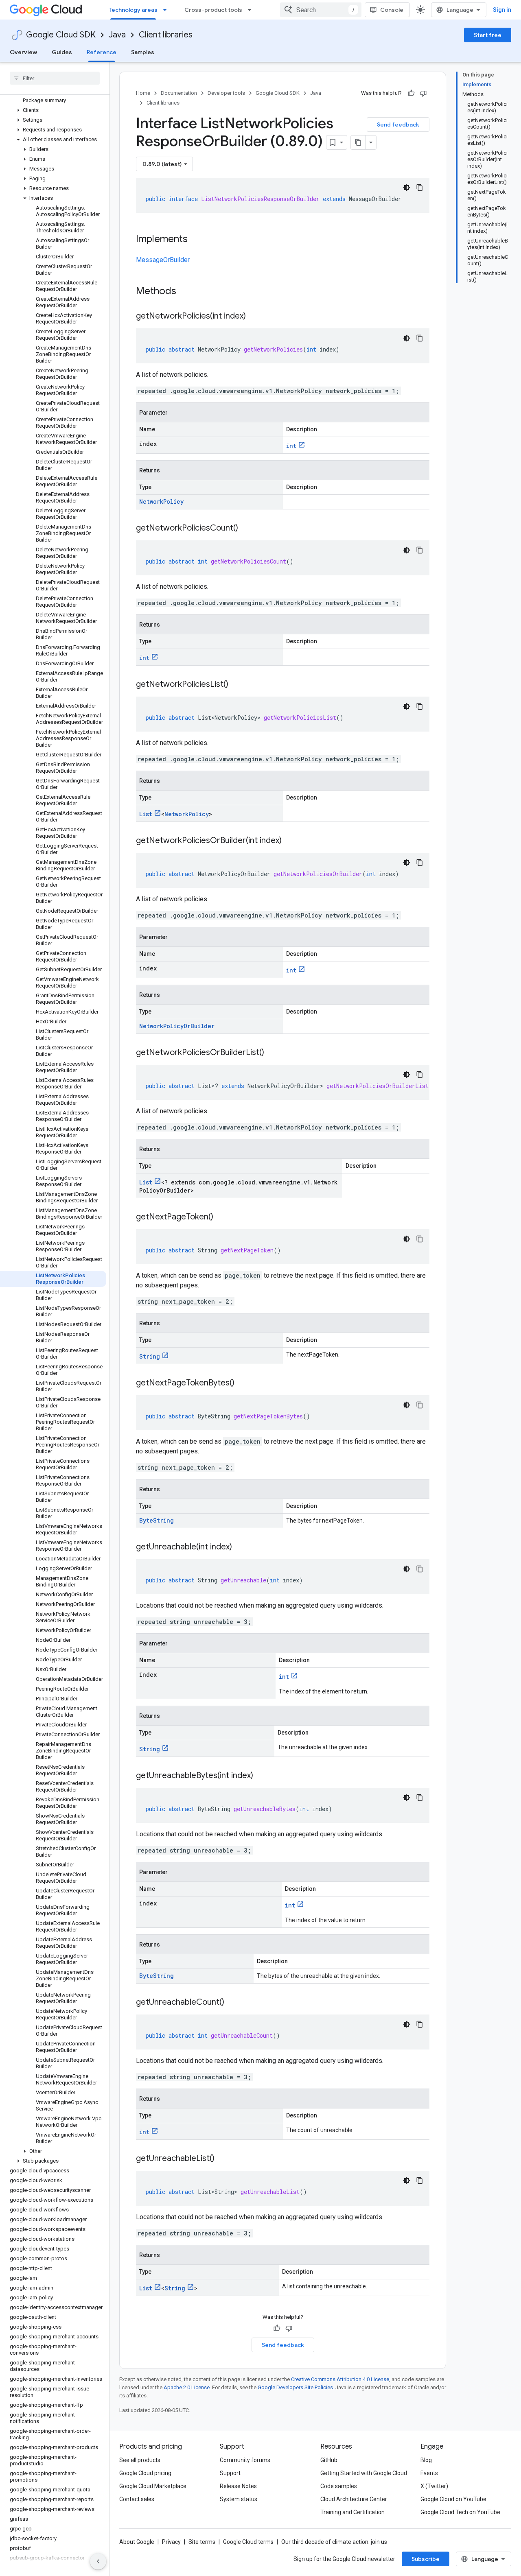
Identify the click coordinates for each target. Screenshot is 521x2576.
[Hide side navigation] (98, 2561)
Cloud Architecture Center (354, 2499)
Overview (23, 52)
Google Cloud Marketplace (153, 2486)
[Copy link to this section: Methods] (187, 292)
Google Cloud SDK (61, 35)
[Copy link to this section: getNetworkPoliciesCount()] (246, 529)
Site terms (202, 2542)
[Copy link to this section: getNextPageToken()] (221, 1217)
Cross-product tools (213, 10)
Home (143, 93)
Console (392, 10)
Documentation (179, 93)
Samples (143, 52)
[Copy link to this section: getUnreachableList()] (223, 2159)
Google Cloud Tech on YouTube (460, 2512)
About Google (137, 2542)
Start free (488, 35)
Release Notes (238, 2486)
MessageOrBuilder (163, 260)
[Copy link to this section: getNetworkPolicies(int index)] (254, 317)
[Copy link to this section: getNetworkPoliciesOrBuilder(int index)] (290, 841)
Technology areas (133, 10)
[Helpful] (411, 93)
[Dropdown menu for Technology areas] (167, 10)
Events (429, 2473)
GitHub (329, 2460)
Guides (62, 52)
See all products (140, 2460)
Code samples (339, 2486)
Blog (426, 2460)
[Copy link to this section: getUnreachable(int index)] (240, 1547)
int (291, 446)
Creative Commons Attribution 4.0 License (340, 2379)
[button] (53, 110)
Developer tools (226, 93)
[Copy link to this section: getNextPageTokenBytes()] (243, 1383)
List (146, 814)
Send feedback (398, 125)
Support (230, 2473)
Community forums (245, 2460)
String (150, 1356)
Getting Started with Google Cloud (364, 2473)
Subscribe (426, 2559)
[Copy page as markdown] (358, 142)
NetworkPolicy (161, 501)
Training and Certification (352, 2512)
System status (239, 2499)
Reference (102, 52)
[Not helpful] (423, 93)
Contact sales (137, 2499)
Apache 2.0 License (187, 2387)
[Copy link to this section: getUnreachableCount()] (232, 2003)
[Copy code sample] (420, 188)
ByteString (157, 1520)
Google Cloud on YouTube (453, 2499)
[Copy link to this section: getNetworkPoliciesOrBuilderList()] (272, 1053)
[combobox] (321, 10)
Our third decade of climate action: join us (334, 2542)
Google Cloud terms (248, 2542)
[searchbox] (55, 78)
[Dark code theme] (407, 188)
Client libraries (166, 35)
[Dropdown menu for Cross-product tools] (252, 10)
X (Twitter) (434, 2486)
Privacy (171, 2542)
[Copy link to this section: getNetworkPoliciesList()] (236, 685)
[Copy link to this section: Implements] (196, 240)
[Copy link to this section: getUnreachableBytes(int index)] (261, 1776)
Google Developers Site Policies (295, 2387)
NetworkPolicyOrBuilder (177, 1026)
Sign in (502, 10)
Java (117, 35)
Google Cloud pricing (145, 2473)
